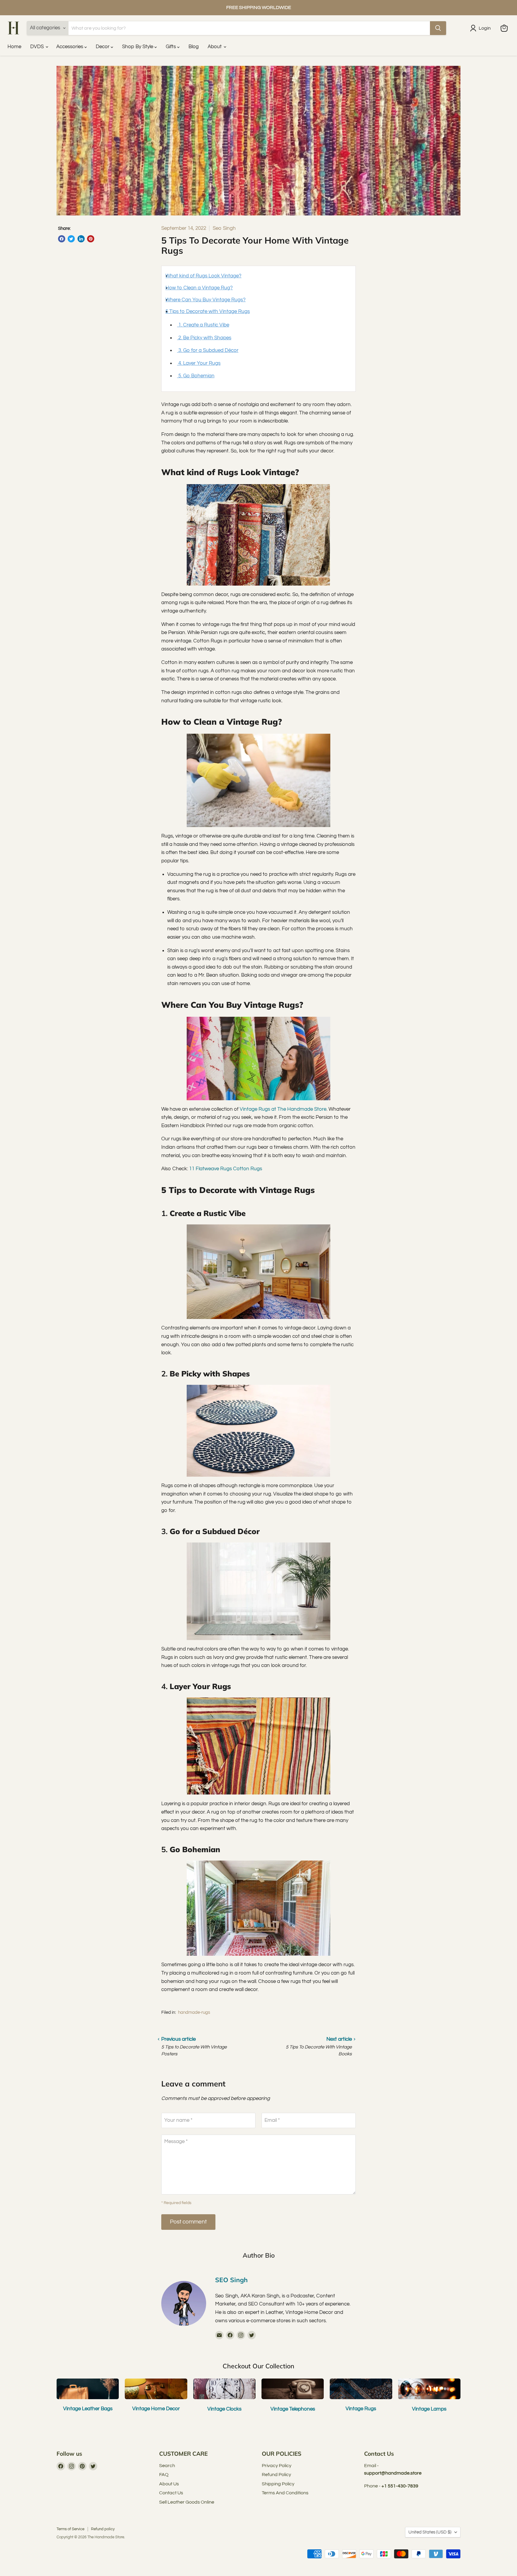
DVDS (38, 47)
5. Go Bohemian (196, 376)
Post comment (188, 2222)
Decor (103, 47)
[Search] (438, 28)
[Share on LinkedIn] (81, 239)
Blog (194, 47)
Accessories (70, 47)
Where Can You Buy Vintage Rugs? (206, 300)
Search (167, 2466)
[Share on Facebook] (62, 239)
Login (485, 28)
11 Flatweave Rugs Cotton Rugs (226, 1169)
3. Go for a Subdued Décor (208, 350)
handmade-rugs (194, 2012)
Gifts (171, 47)
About (215, 47)
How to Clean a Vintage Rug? (199, 288)
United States (430, 2532)
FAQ (164, 2475)
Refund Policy (276, 2475)
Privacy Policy (277, 2466)
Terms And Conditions (285, 2493)
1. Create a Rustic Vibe (203, 325)
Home (14, 47)
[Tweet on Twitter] (71, 239)
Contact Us (171, 2493)
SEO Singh (231, 2280)
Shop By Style (138, 47)
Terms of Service (70, 2529)
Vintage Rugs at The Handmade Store (283, 1109)
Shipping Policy (278, 2484)
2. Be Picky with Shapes (204, 338)
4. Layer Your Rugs (199, 363)
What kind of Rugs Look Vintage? (203, 276)
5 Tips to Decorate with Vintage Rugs (208, 311)
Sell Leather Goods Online (187, 2502)
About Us (169, 2484)
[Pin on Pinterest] (91, 239)
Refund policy (103, 2529)
